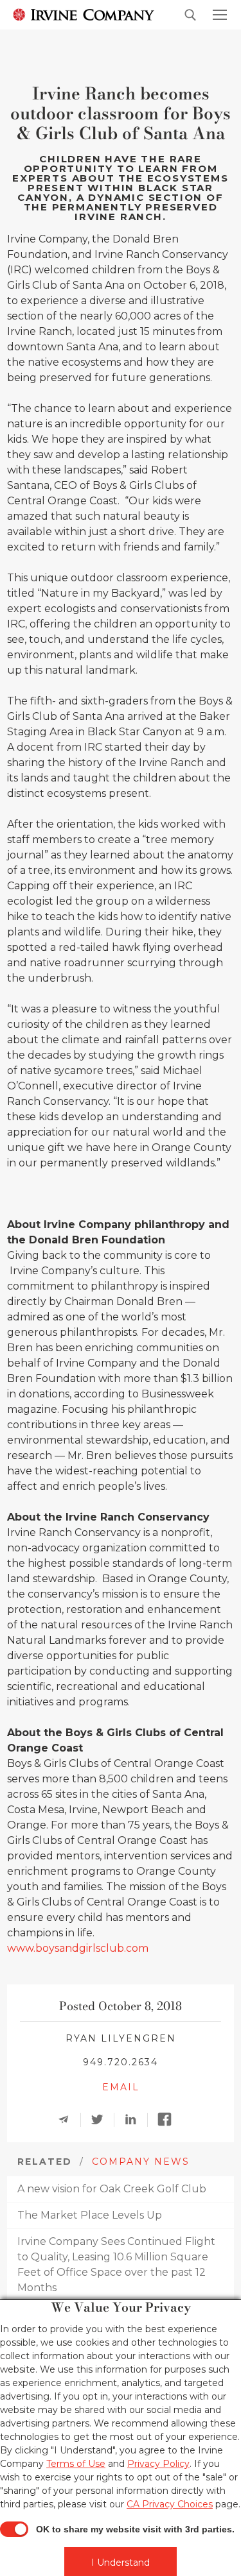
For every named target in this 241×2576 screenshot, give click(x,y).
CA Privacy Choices (170, 2504)
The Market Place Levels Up (90, 2215)
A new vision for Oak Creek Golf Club (112, 2189)
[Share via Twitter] (102, 2120)
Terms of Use (76, 2464)
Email (121, 2087)
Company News (141, 2162)
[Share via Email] (68, 2120)
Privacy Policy (158, 2464)
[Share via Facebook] (168, 2120)
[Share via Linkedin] (135, 2120)
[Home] (84, 14)
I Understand (121, 2563)
